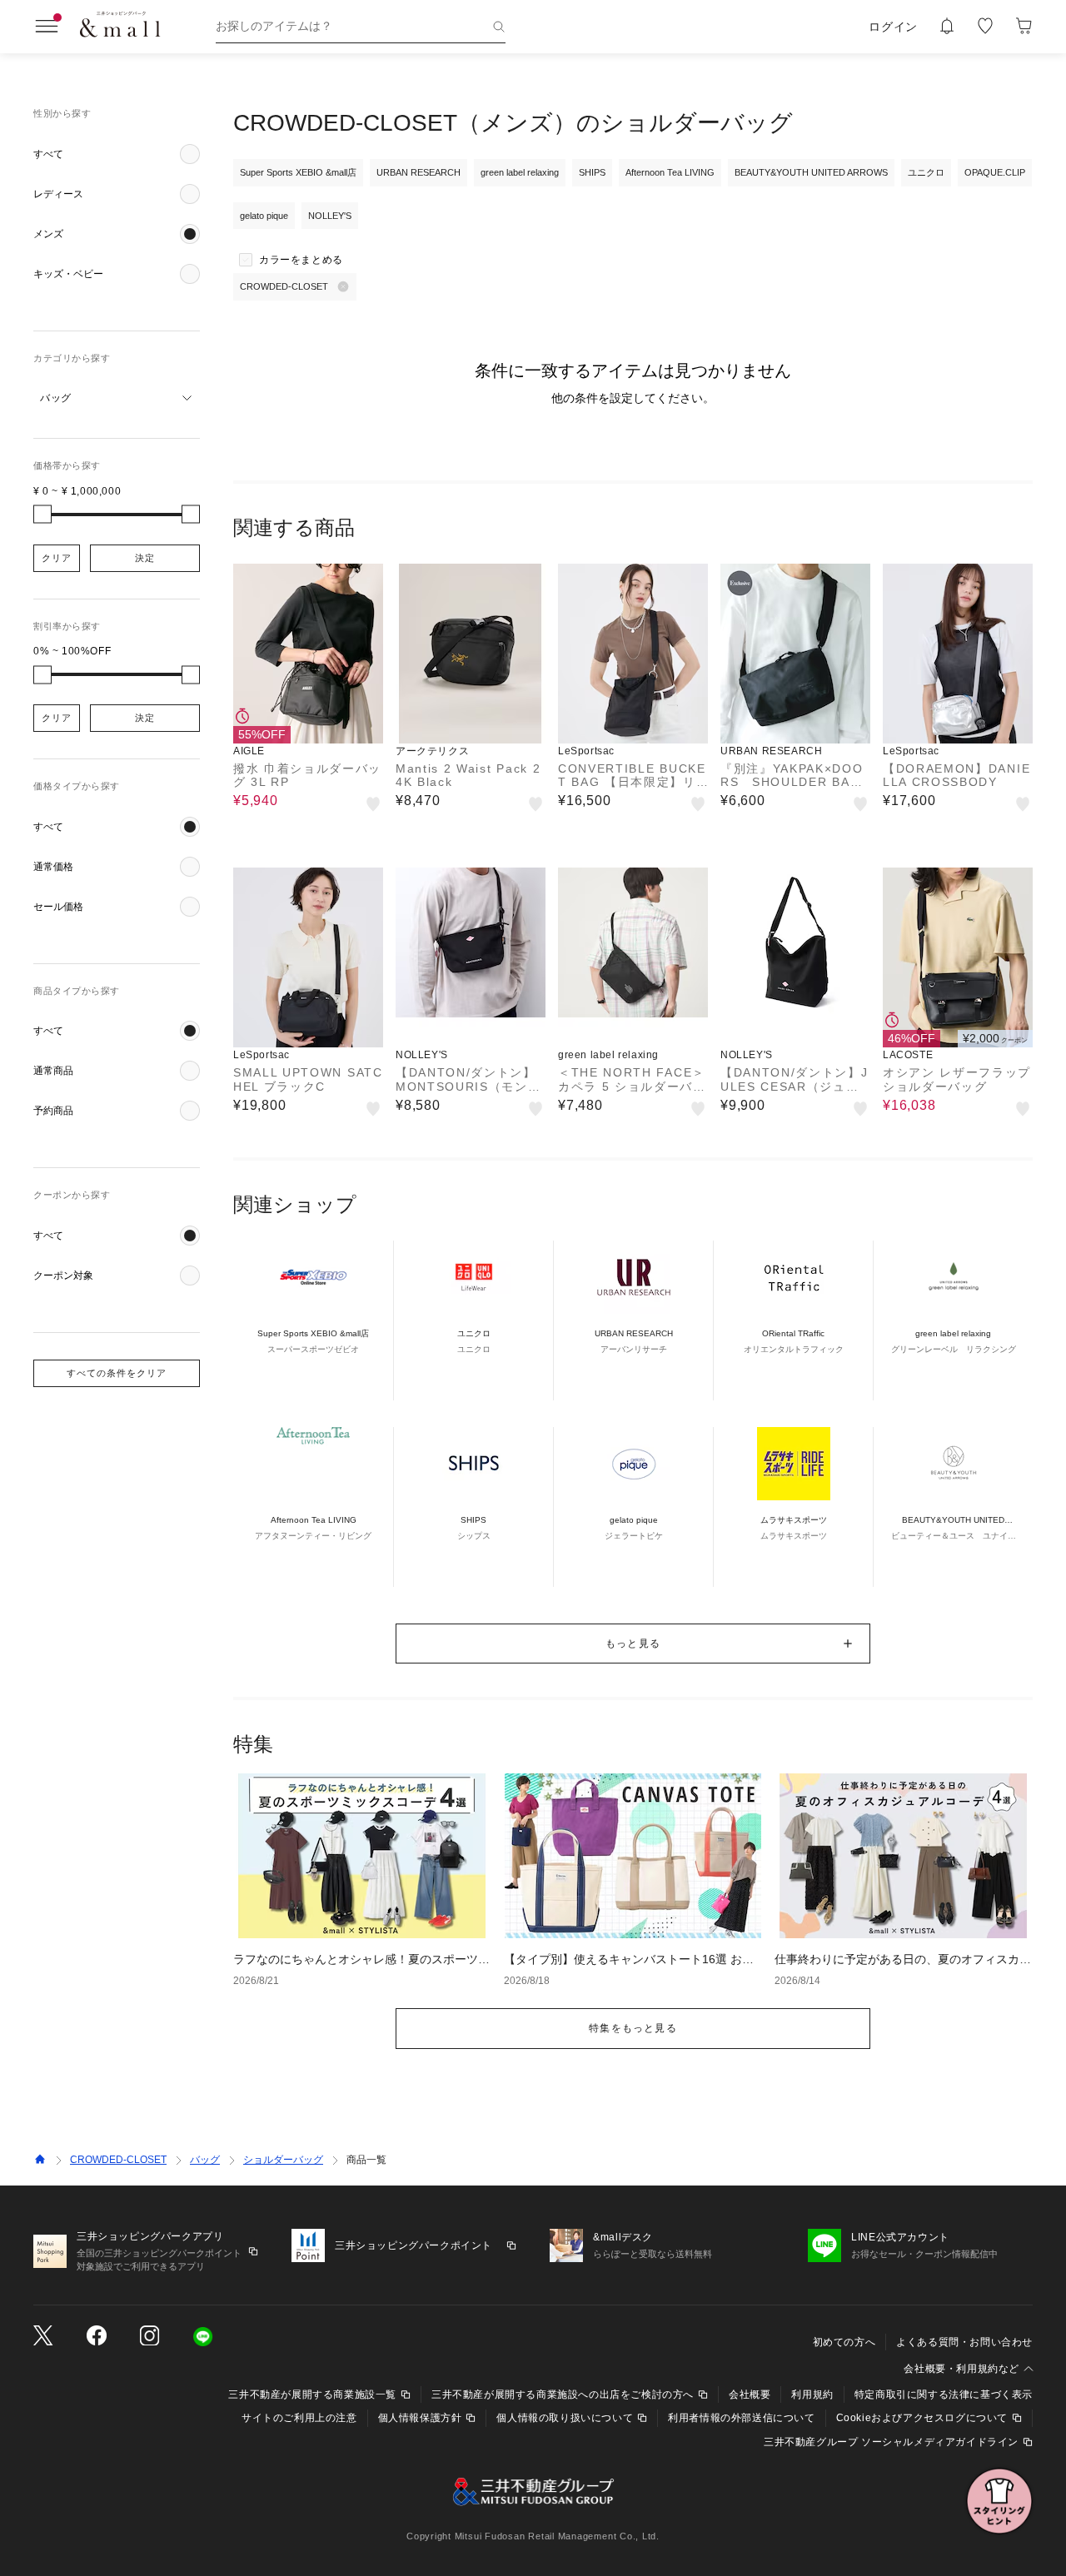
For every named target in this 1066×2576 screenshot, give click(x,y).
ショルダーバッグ (283, 2160)
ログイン (893, 27)
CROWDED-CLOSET (118, 2160)
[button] (117, 154)
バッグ (205, 2160)
